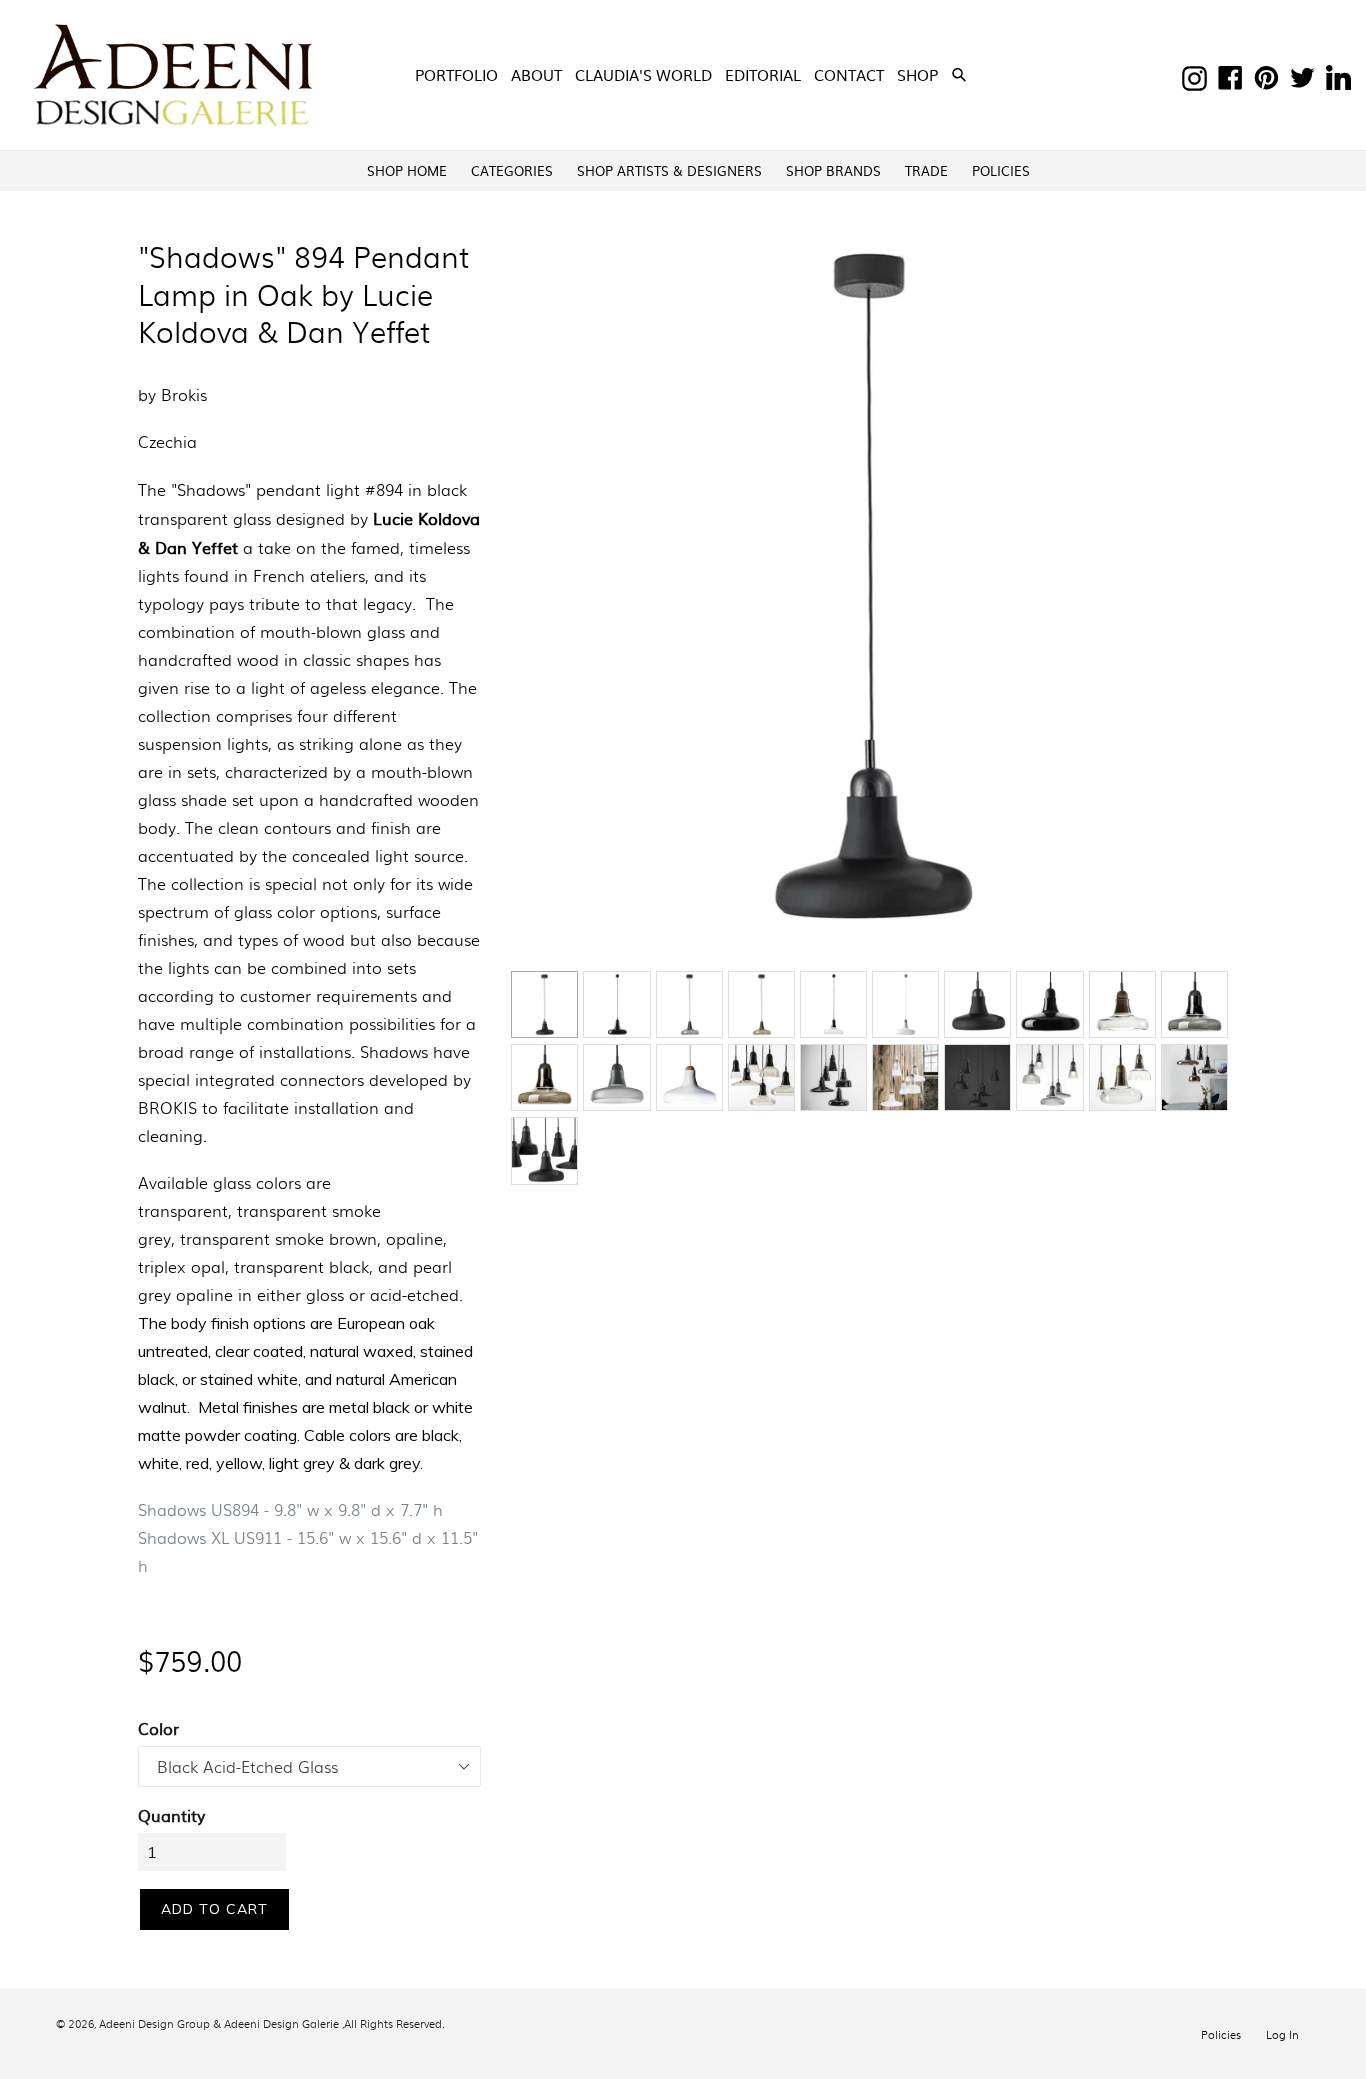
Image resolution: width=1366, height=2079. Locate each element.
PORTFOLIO (456, 74)
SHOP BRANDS (833, 170)
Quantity (171, 1815)
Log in (1282, 2034)
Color (158, 1728)
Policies (1221, 2034)
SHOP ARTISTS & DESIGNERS (669, 170)
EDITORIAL (763, 74)
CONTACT (849, 74)
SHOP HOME (407, 170)
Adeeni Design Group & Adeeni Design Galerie (219, 2023)
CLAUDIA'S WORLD (643, 74)
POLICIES (1001, 170)
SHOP (919, 74)
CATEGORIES (512, 170)
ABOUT (536, 74)
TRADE (926, 170)
